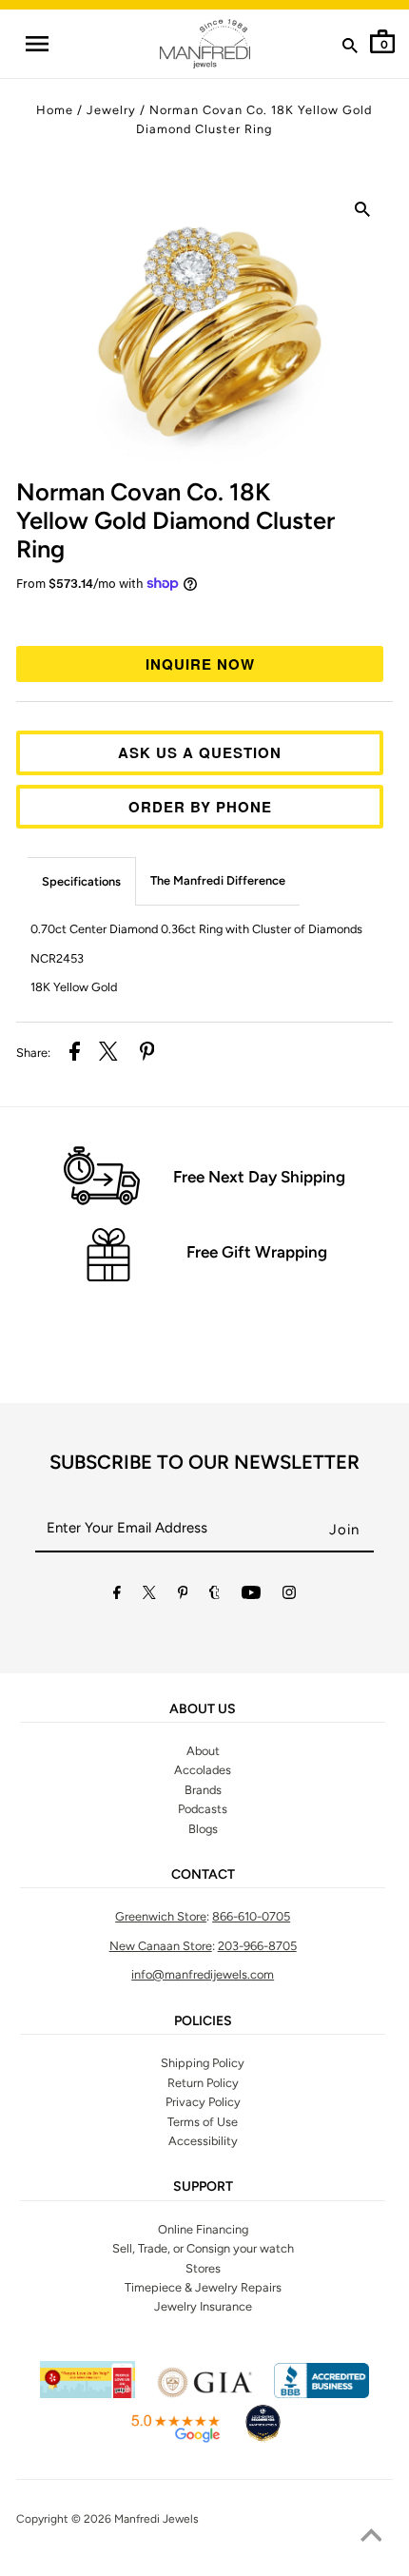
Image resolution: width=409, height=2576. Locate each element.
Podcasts (203, 1809)
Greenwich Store (161, 1916)
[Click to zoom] (362, 213)
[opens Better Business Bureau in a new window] (321, 2394)
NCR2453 (57, 958)
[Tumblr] (214, 1596)
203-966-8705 (257, 1946)
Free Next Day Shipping (259, 1177)
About (203, 1751)
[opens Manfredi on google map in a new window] (175, 2439)
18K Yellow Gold (74, 987)
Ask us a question (200, 752)
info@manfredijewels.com (203, 1974)
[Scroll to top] (371, 2538)
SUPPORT (203, 2187)
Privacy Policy (203, 2102)
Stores (203, 2268)
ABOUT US (203, 1709)
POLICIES (203, 2021)
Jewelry (111, 110)
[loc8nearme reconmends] (263, 2439)
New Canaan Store (161, 1946)
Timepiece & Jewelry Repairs (203, 2287)
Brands (203, 1790)
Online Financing (203, 2229)
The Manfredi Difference (218, 880)
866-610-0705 (251, 1916)
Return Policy (203, 2083)
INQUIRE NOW (200, 664)
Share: (33, 1053)
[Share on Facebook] (75, 1054)
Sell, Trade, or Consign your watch (203, 2248)
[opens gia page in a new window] (204, 2394)
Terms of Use (203, 2122)
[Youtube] (251, 1596)
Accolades (203, 1770)
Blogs (203, 1829)
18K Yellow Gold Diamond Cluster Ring (175, 520)
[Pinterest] (183, 1596)
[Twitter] (149, 1596)
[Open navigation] (36, 44)
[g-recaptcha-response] (204, 2564)
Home (55, 110)
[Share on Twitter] (108, 1054)
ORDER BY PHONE (200, 807)
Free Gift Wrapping (257, 1252)
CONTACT (203, 1875)
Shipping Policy (203, 2063)
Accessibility (203, 2141)
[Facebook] (117, 1596)
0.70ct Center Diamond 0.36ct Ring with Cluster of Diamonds (196, 929)
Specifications (81, 881)
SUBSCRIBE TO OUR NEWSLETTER (204, 1462)
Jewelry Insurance (203, 2306)
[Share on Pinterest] (147, 1054)
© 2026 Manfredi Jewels (135, 2519)
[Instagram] (289, 1596)
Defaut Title (204, 616)
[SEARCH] (350, 49)
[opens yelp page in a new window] (88, 2394)
